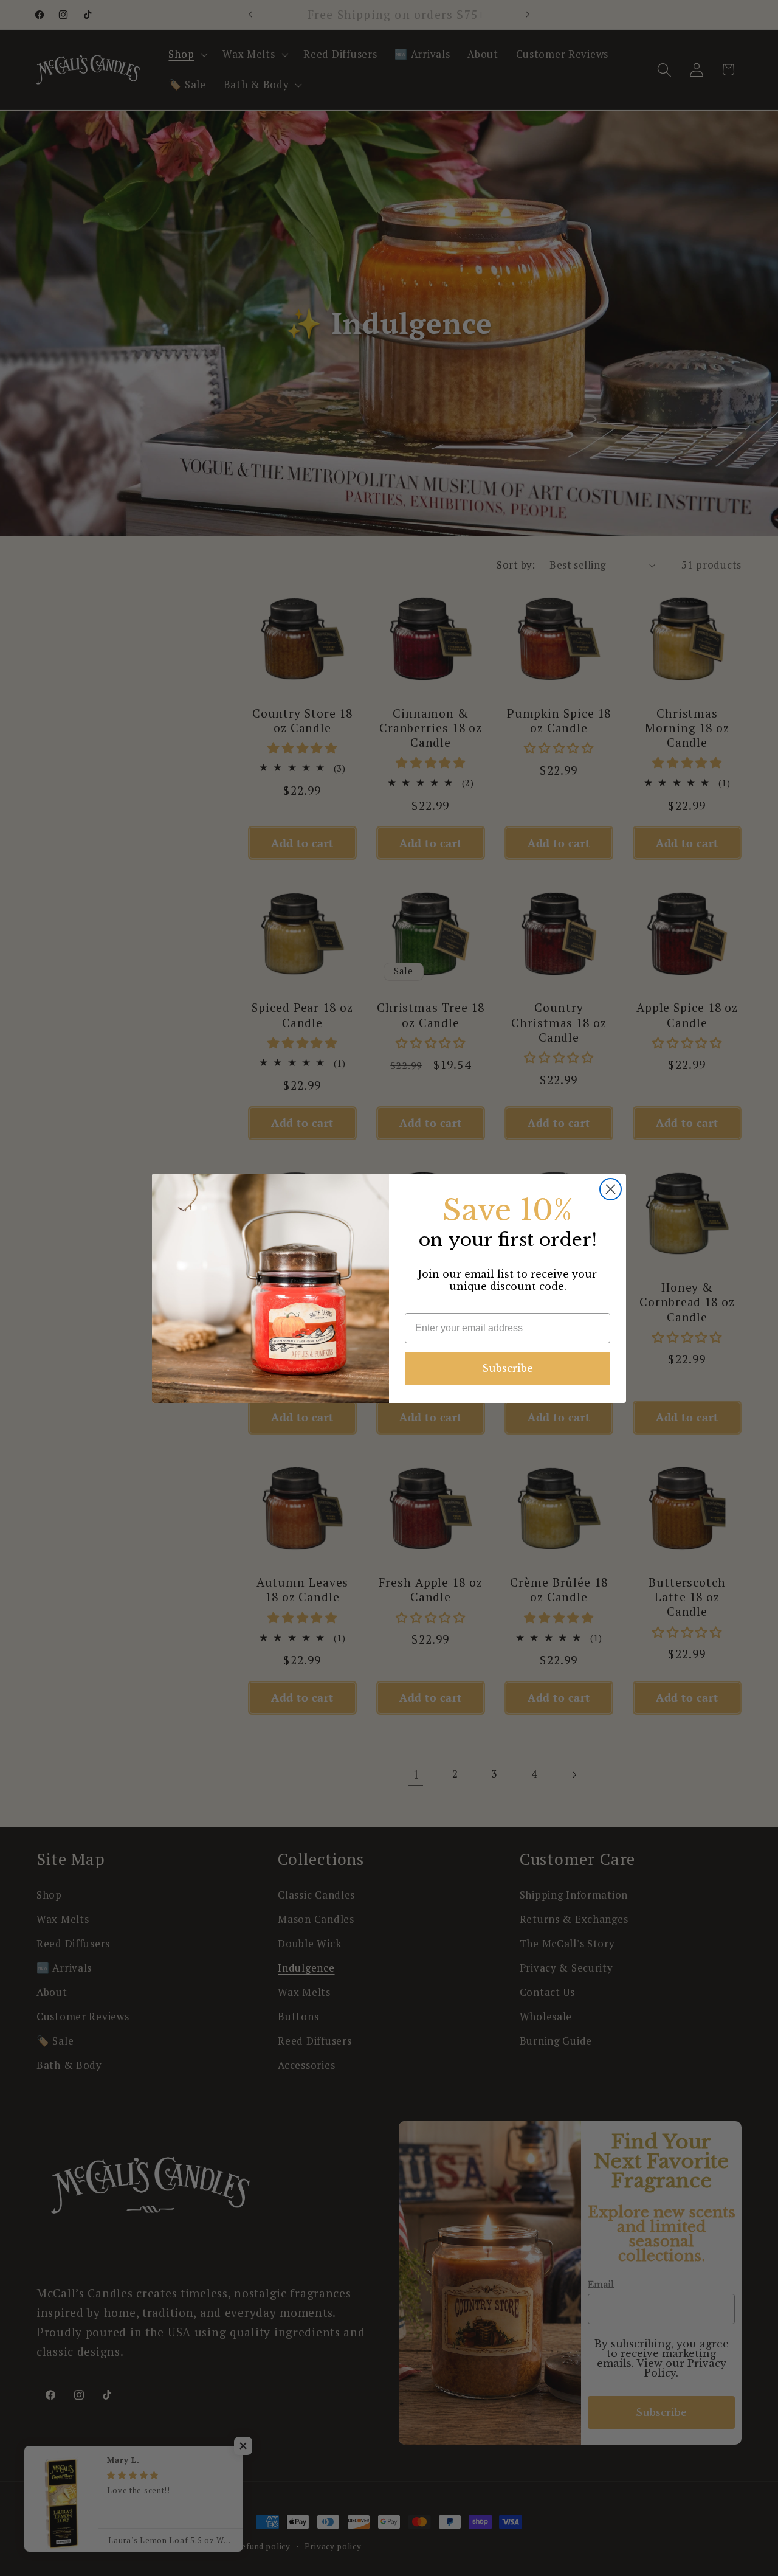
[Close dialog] (611, 1189)
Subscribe (508, 1368)
